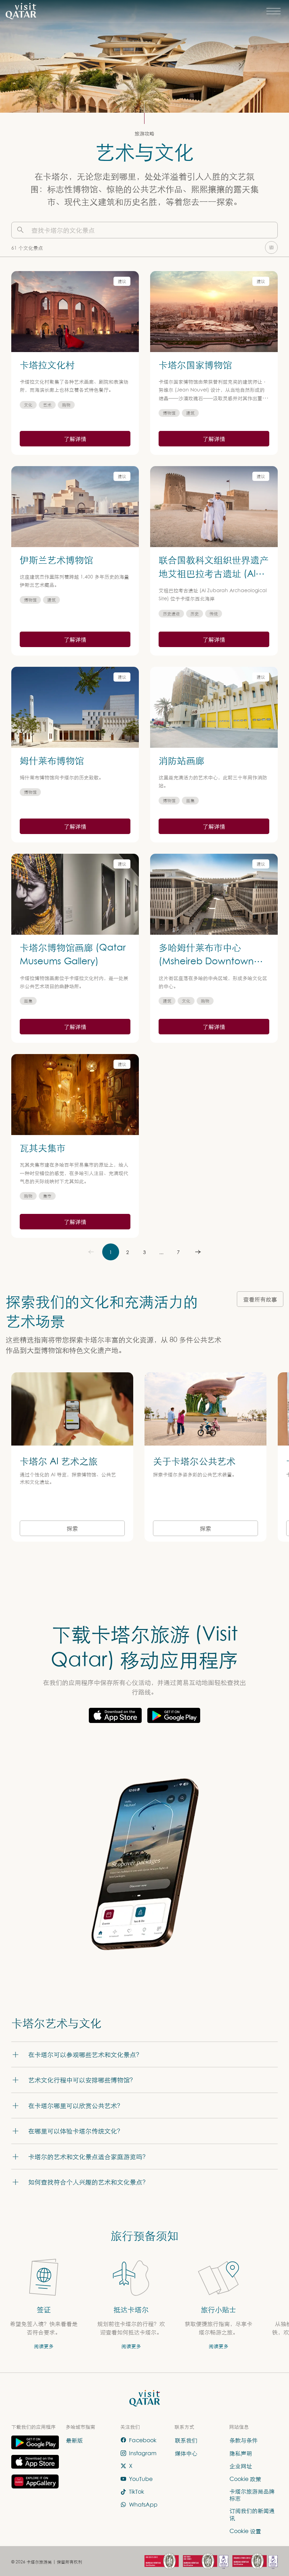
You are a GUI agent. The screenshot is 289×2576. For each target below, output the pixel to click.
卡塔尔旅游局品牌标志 (252, 2494)
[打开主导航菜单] (273, 11)
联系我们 (186, 2440)
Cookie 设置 (245, 2531)
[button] (144, 2054)
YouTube (141, 2479)
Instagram (143, 2453)
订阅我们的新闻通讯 (252, 2514)
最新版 (74, 2440)
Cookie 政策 (245, 2479)
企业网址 (241, 2466)
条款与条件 (244, 2440)
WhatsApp (143, 2505)
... (161, 1252)
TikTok (137, 2492)
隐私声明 (241, 2453)
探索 (72, 1528)
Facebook (143, 2440)
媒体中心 (186, 2453)
